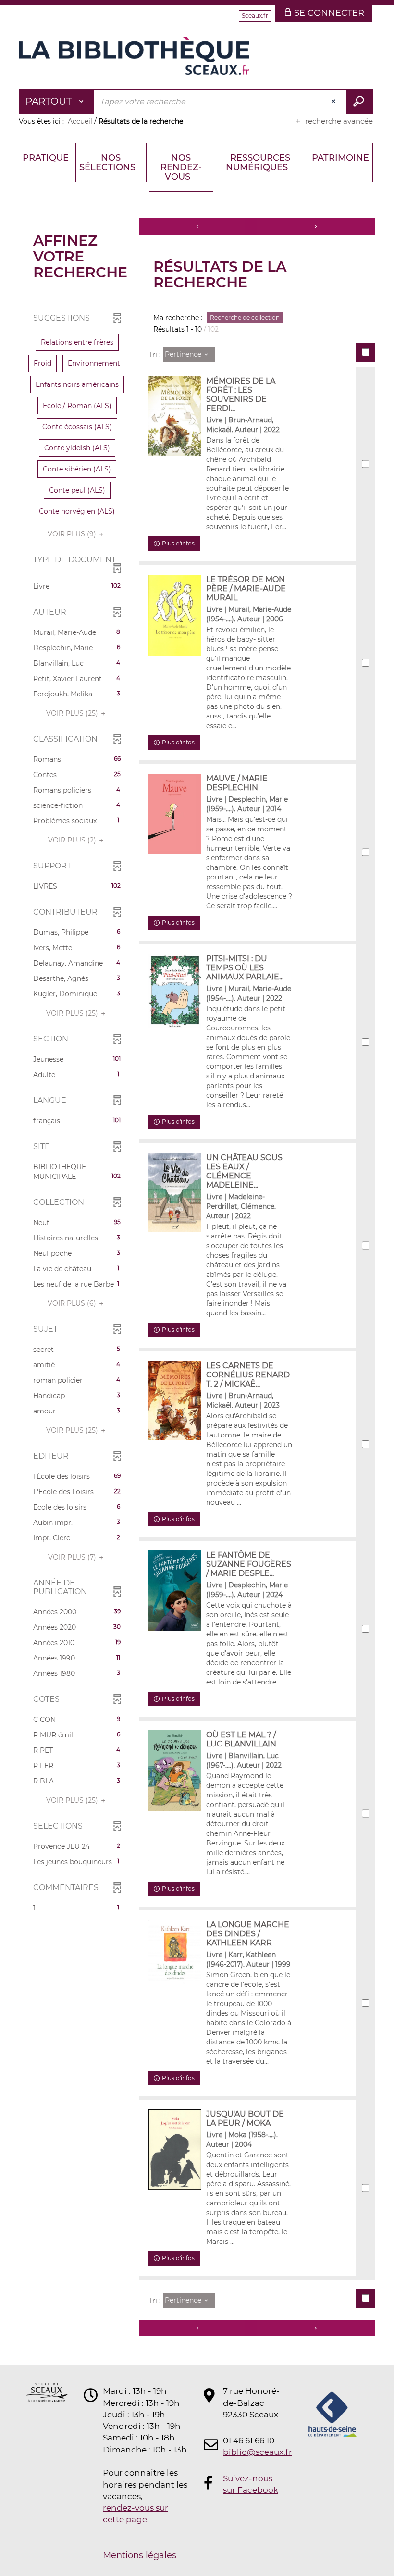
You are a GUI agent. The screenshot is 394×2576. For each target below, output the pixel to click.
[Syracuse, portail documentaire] (134, 56)
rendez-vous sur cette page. (135, 2514)
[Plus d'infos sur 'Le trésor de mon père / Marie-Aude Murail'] (175, 615)
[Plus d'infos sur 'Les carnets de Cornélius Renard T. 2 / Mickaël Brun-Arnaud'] (175, 1401)
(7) (73, 1557)
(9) (73, 534)
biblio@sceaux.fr (252, 2452)
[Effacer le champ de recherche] (334, 102)
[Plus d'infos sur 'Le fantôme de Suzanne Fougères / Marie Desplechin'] (175, 1591)
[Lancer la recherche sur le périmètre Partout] (360, 102)
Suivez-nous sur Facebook (251, 2484)
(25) (73, 713)
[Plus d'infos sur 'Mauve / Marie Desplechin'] (175, 814)
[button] (77, 342)
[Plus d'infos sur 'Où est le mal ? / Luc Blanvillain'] (175, 1770)
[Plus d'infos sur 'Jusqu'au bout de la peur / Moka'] (175, 2149)
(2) (73, 840)
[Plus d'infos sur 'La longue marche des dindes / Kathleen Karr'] (175, 1961)
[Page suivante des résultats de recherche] (316, 226)
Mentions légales (140, 2555)
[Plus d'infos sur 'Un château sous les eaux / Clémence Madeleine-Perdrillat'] (175, 1193)
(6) (73, 1303)
